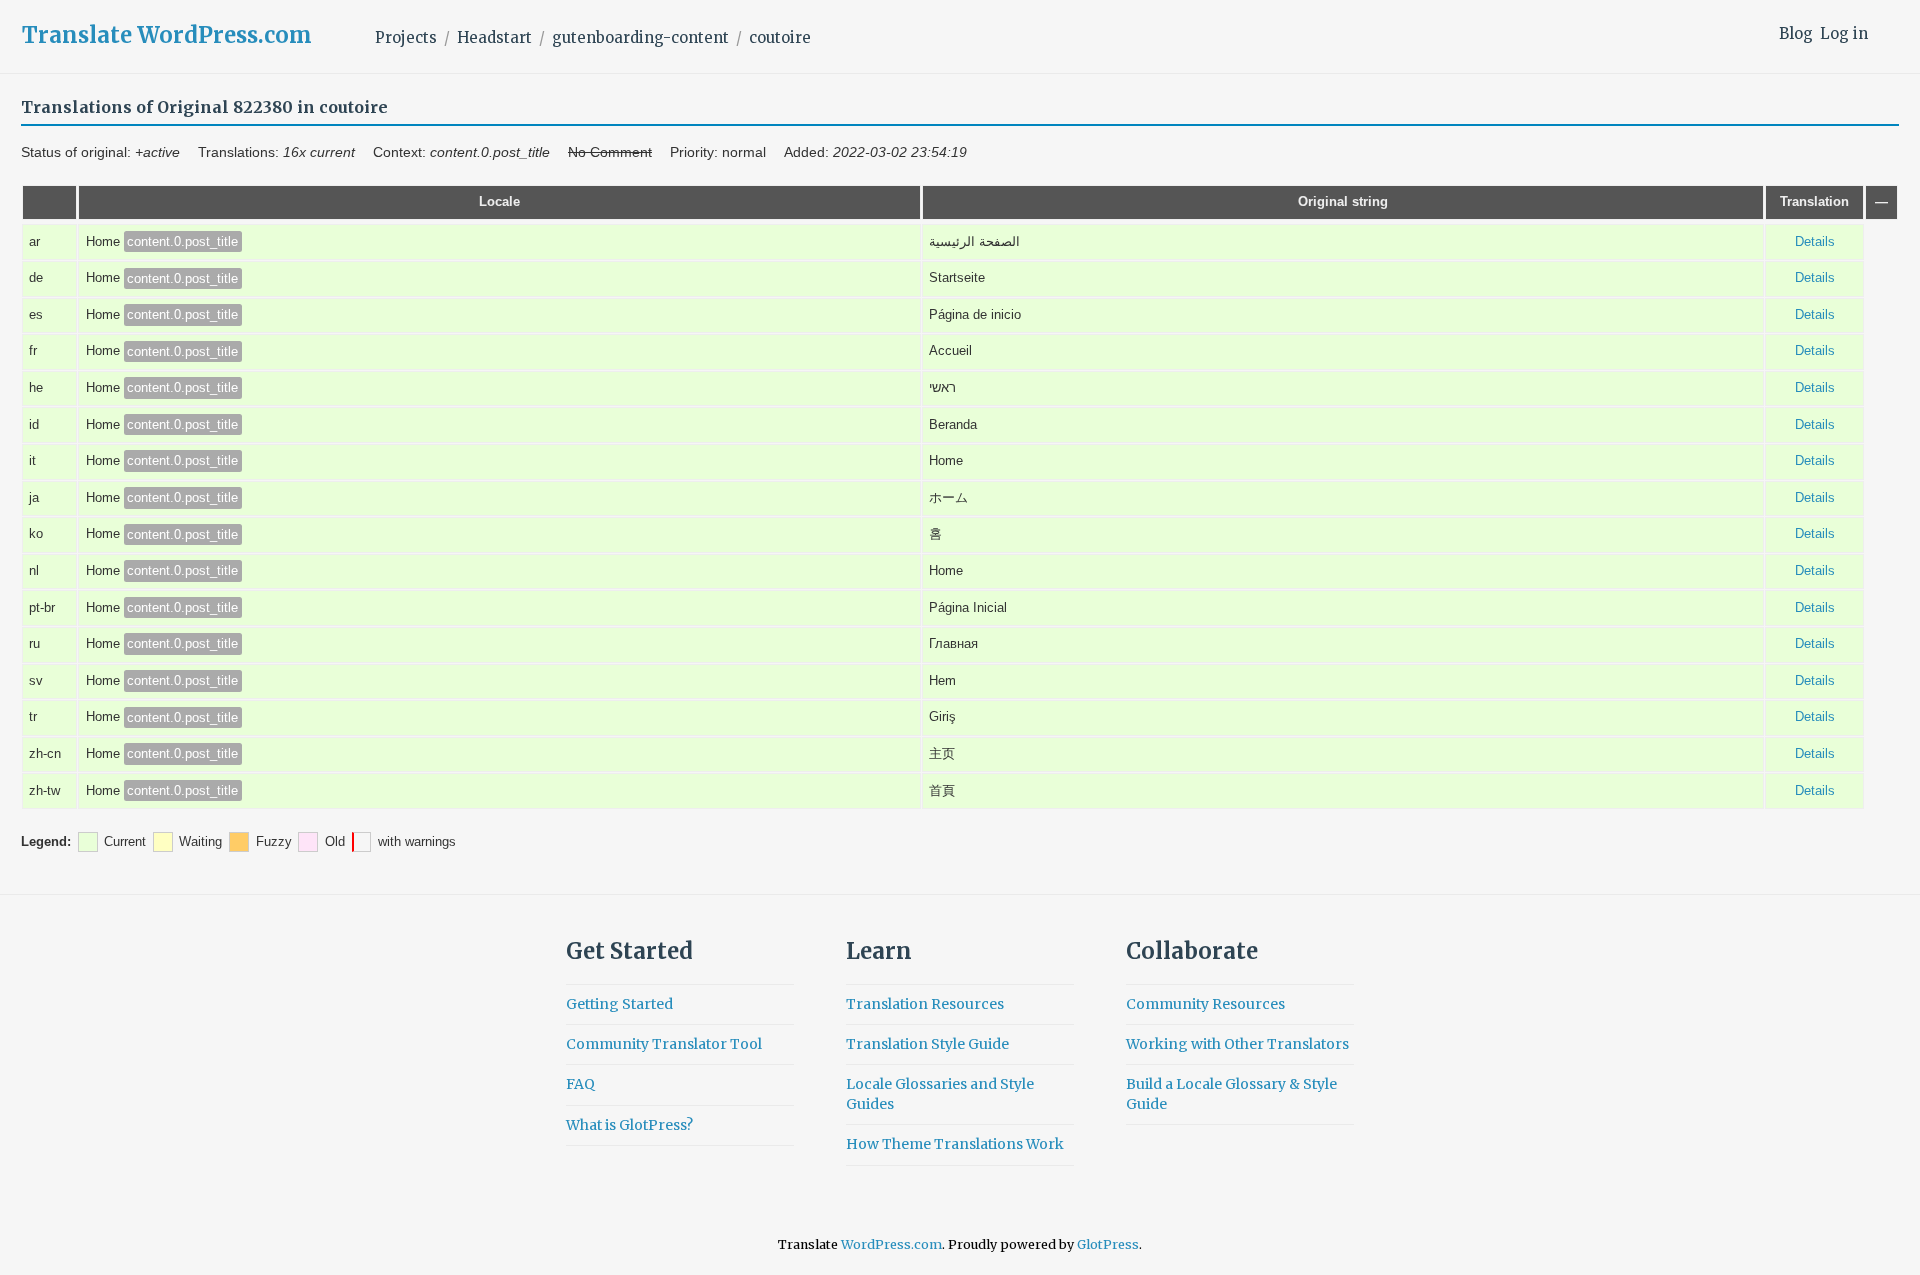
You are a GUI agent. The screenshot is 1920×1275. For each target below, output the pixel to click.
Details (1815, 242)
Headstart (494, 37)
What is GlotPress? (629, 1125)
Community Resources (1205, 1004)
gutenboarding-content (640, 37)
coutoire (780, 37)
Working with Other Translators (1237, 1044)
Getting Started (619, 1004)
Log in (1844, 33)
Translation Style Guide (927, 1044)
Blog (1796, 33)
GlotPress (1108, 1244)
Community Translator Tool (664, 1044)
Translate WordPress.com (167, 35)
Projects (406, 37)
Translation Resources (925, 1004)
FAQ (580, 1084)
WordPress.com (891, 1244)
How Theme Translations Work (955, 1144)
